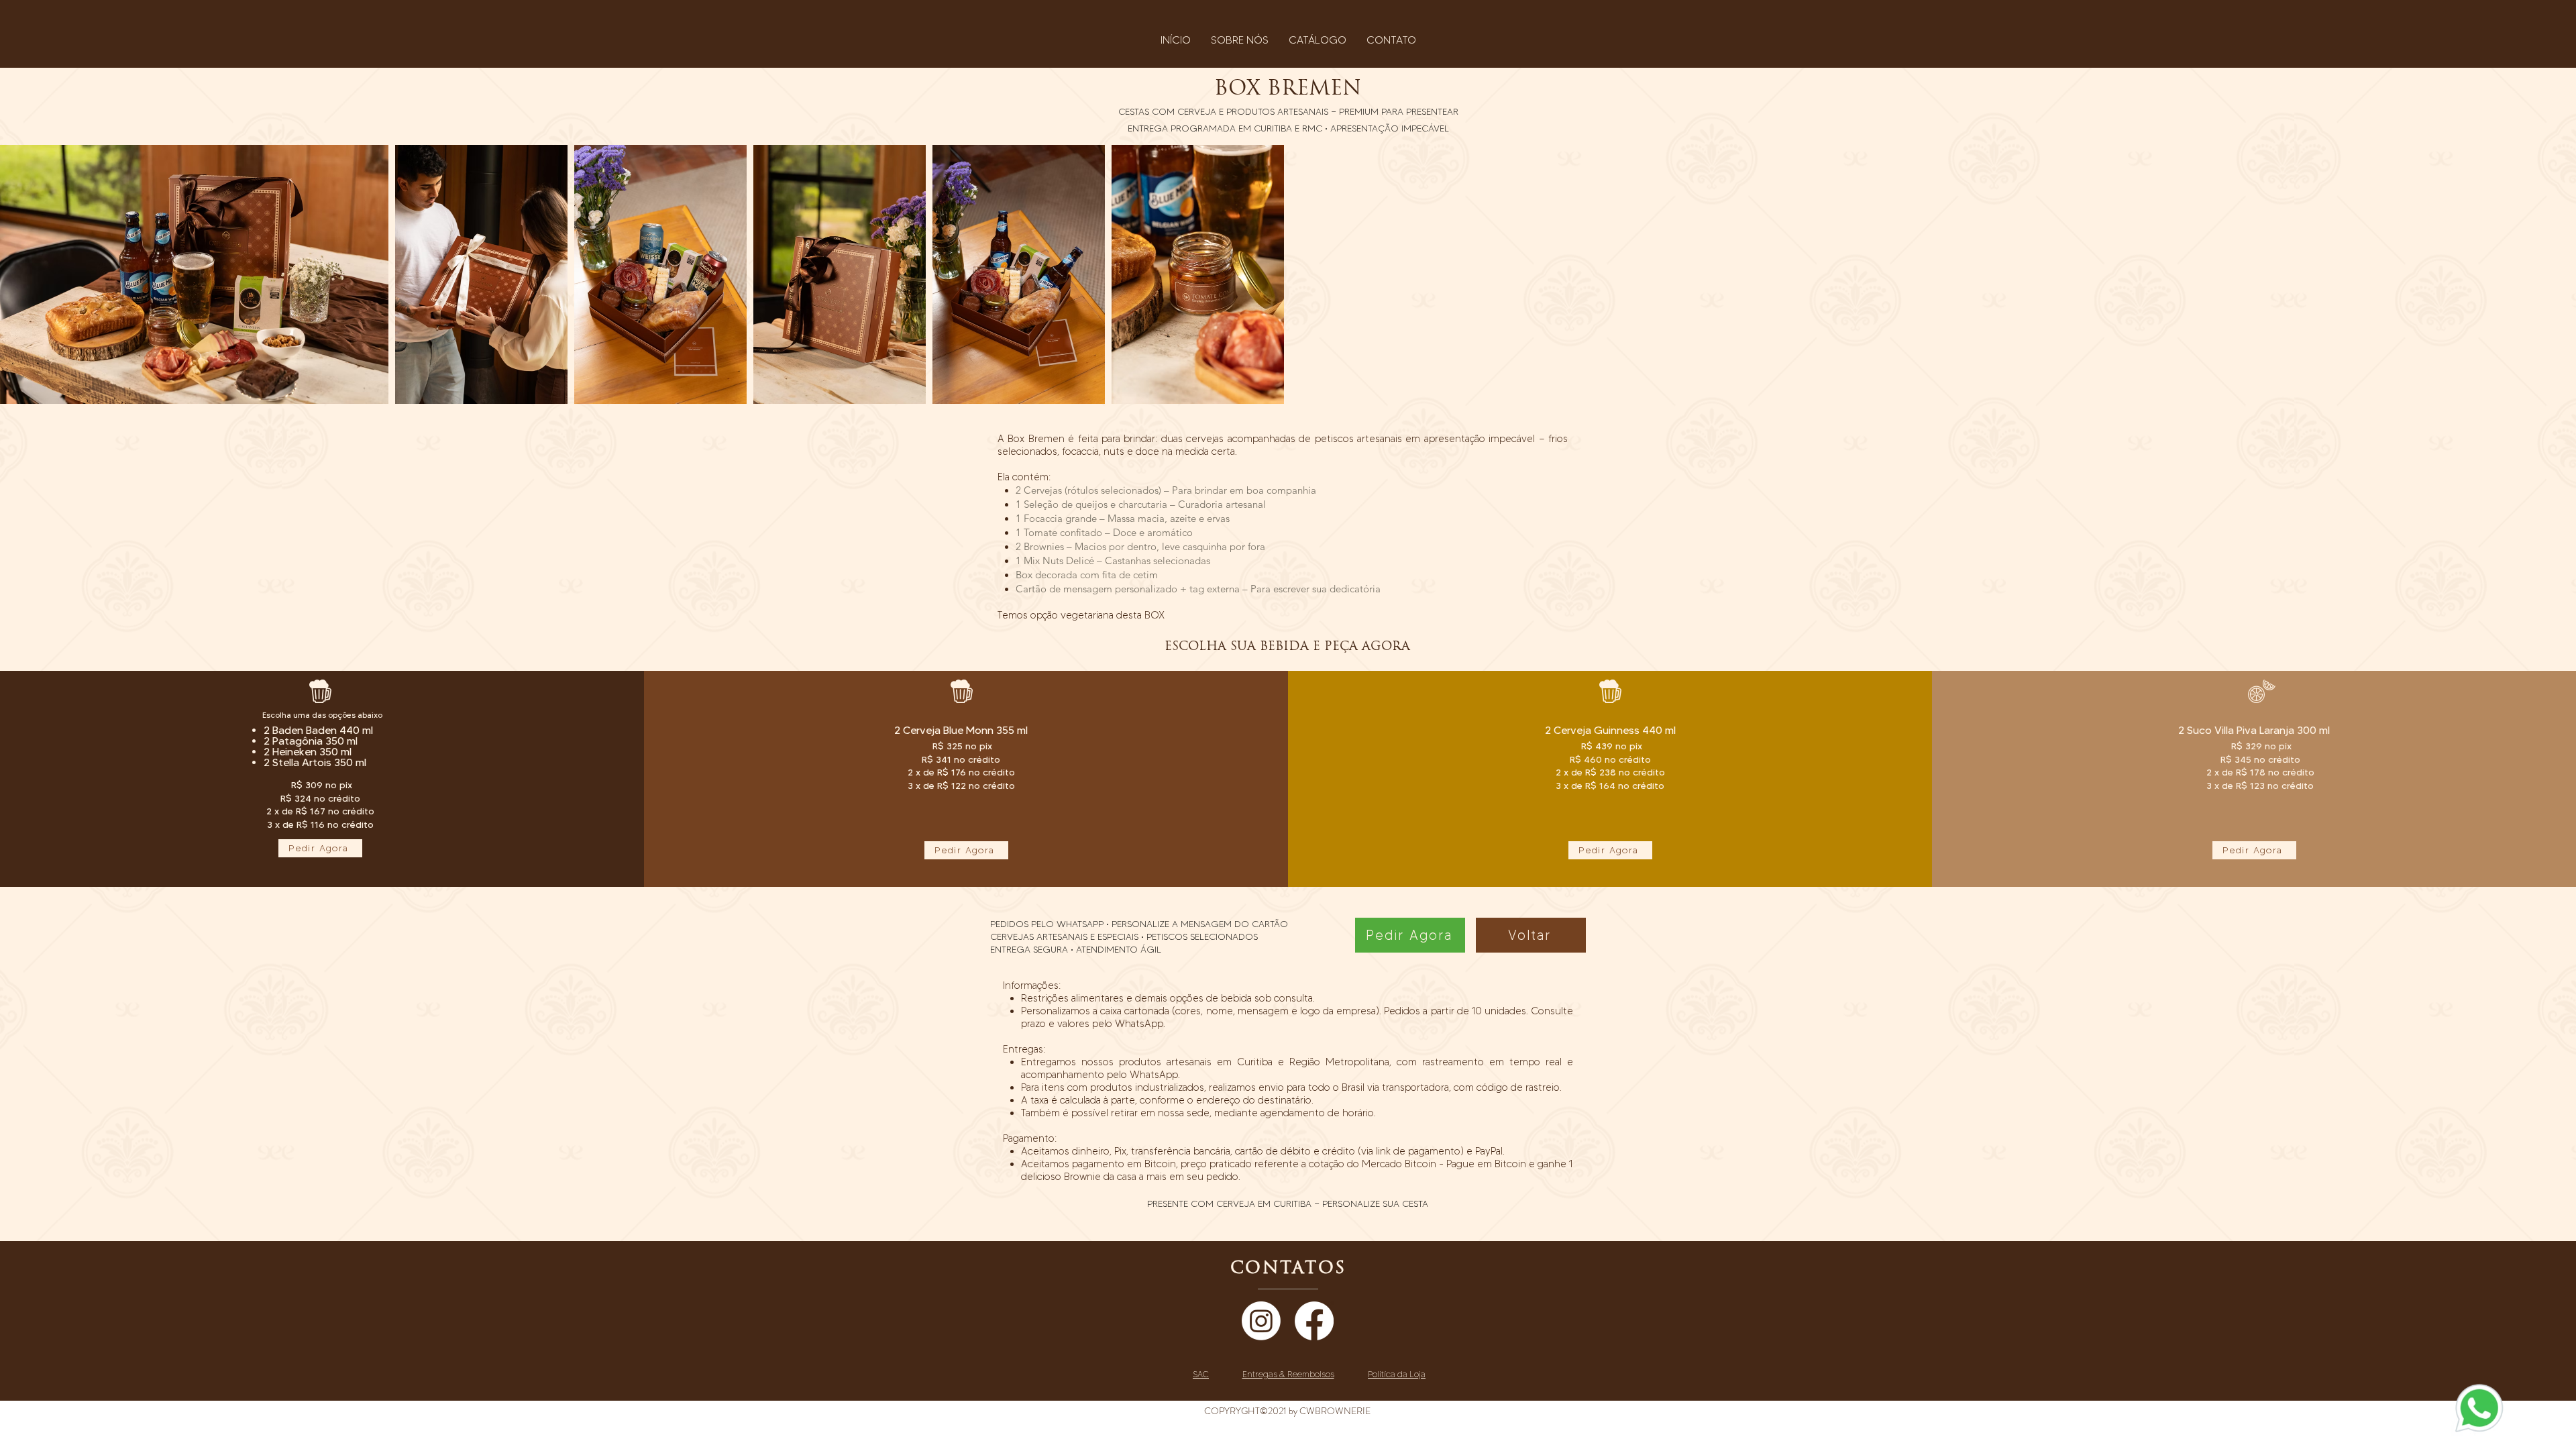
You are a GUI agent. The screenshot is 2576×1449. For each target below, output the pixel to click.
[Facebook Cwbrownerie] (1314, 1321)
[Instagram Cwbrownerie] (1261, 1321)
